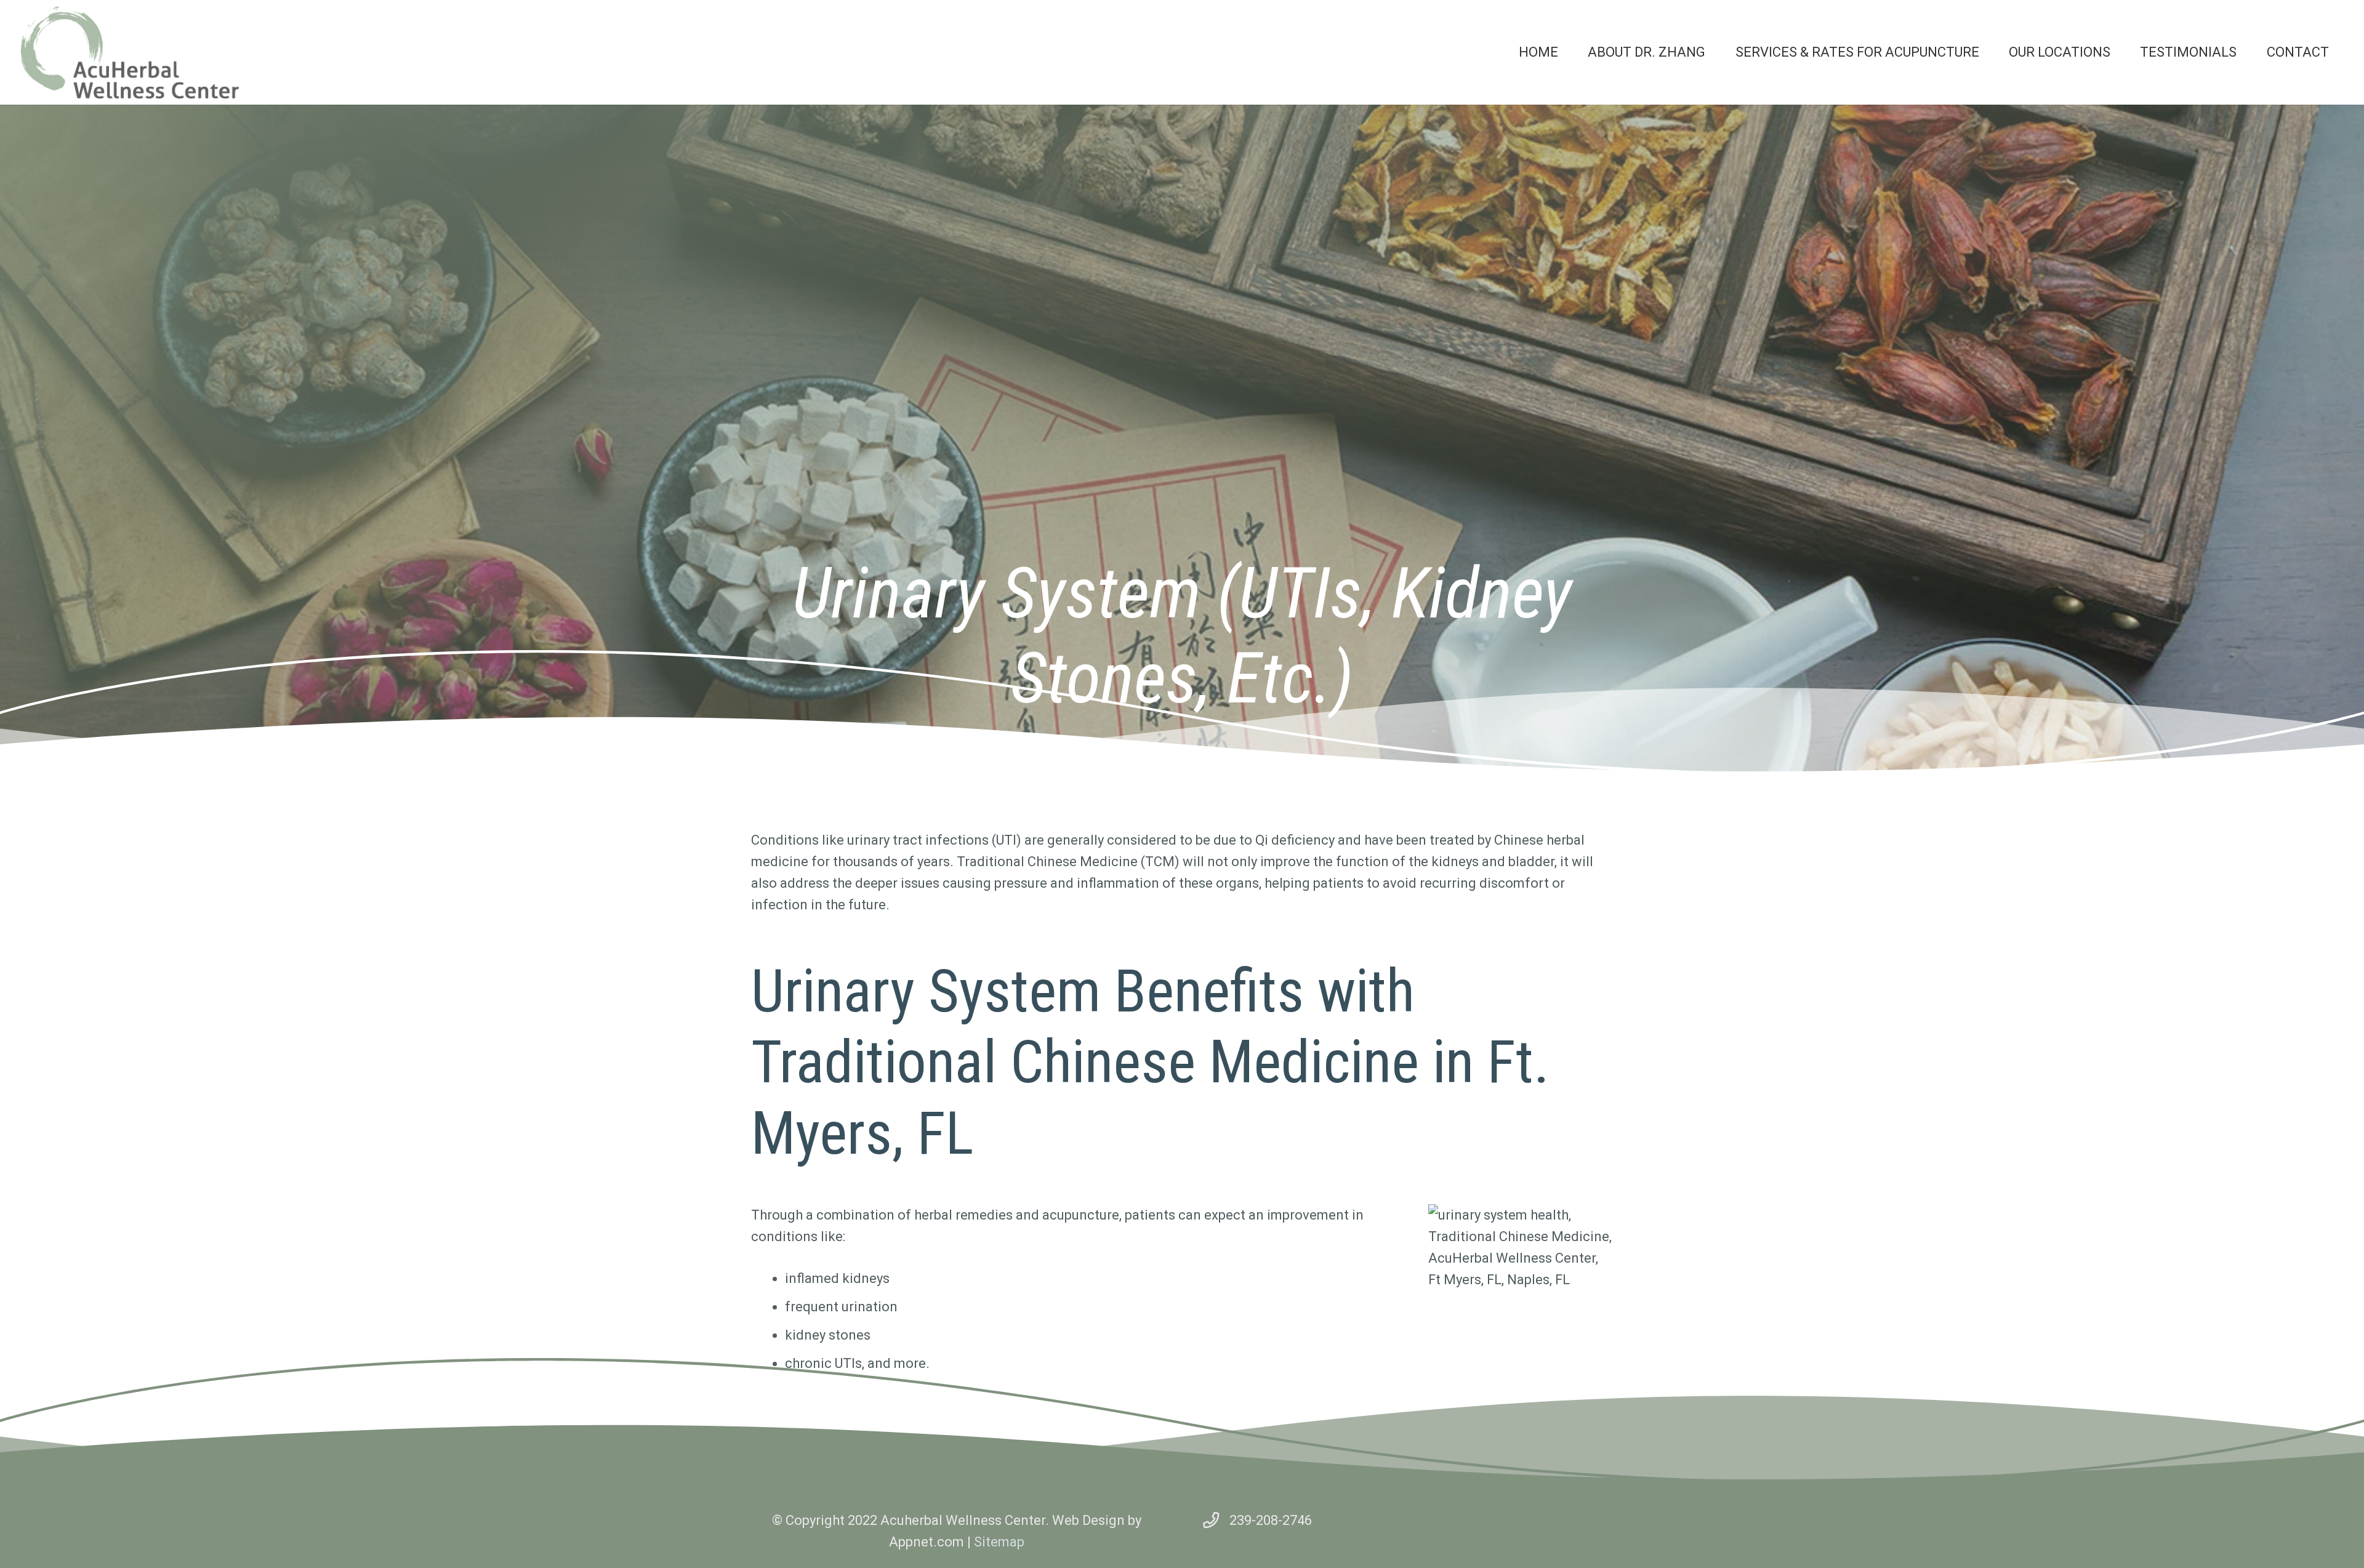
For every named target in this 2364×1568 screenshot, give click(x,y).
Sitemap (999, 1542)
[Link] (130, 52)
